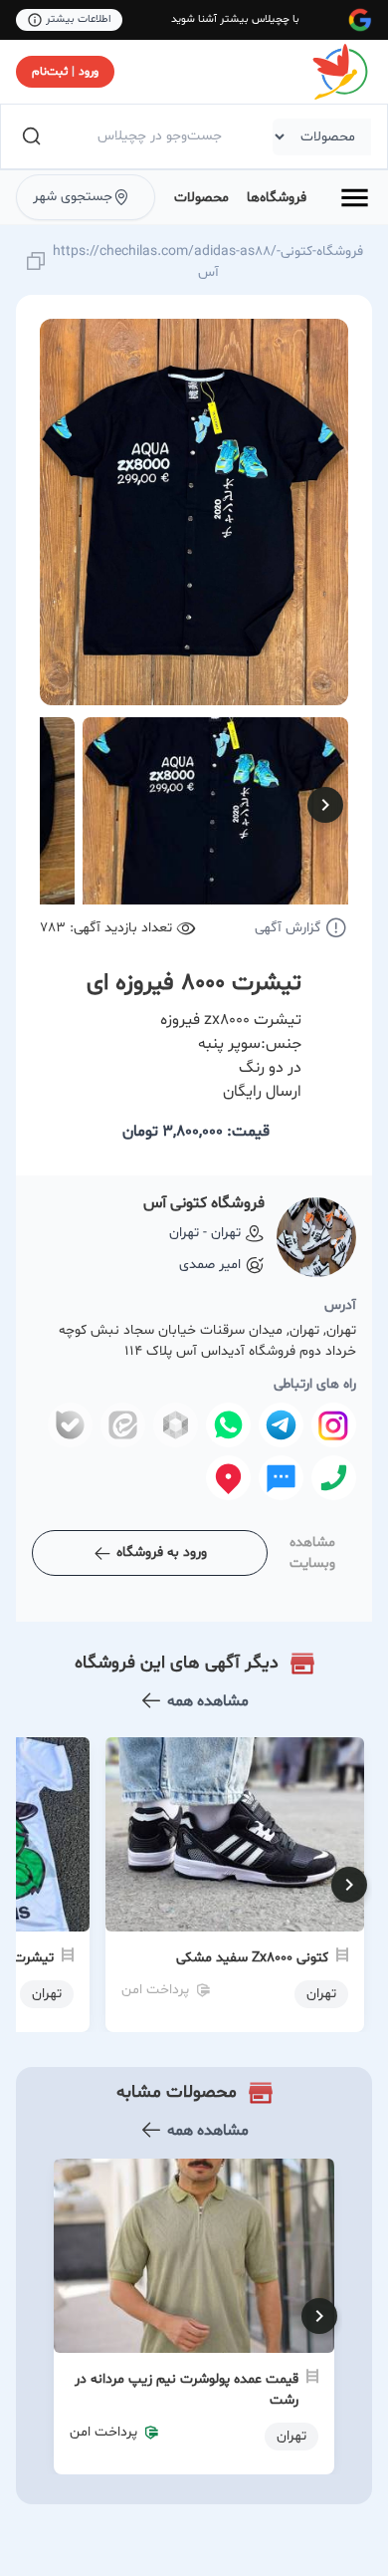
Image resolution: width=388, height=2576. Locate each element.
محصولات (201, 198)
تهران (291, 2436)
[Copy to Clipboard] (36, 262)
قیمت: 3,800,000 (196, 1132)
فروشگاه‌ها (277, 198)
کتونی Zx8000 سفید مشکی (252, 1958)
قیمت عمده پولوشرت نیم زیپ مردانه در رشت (187, 2390)
